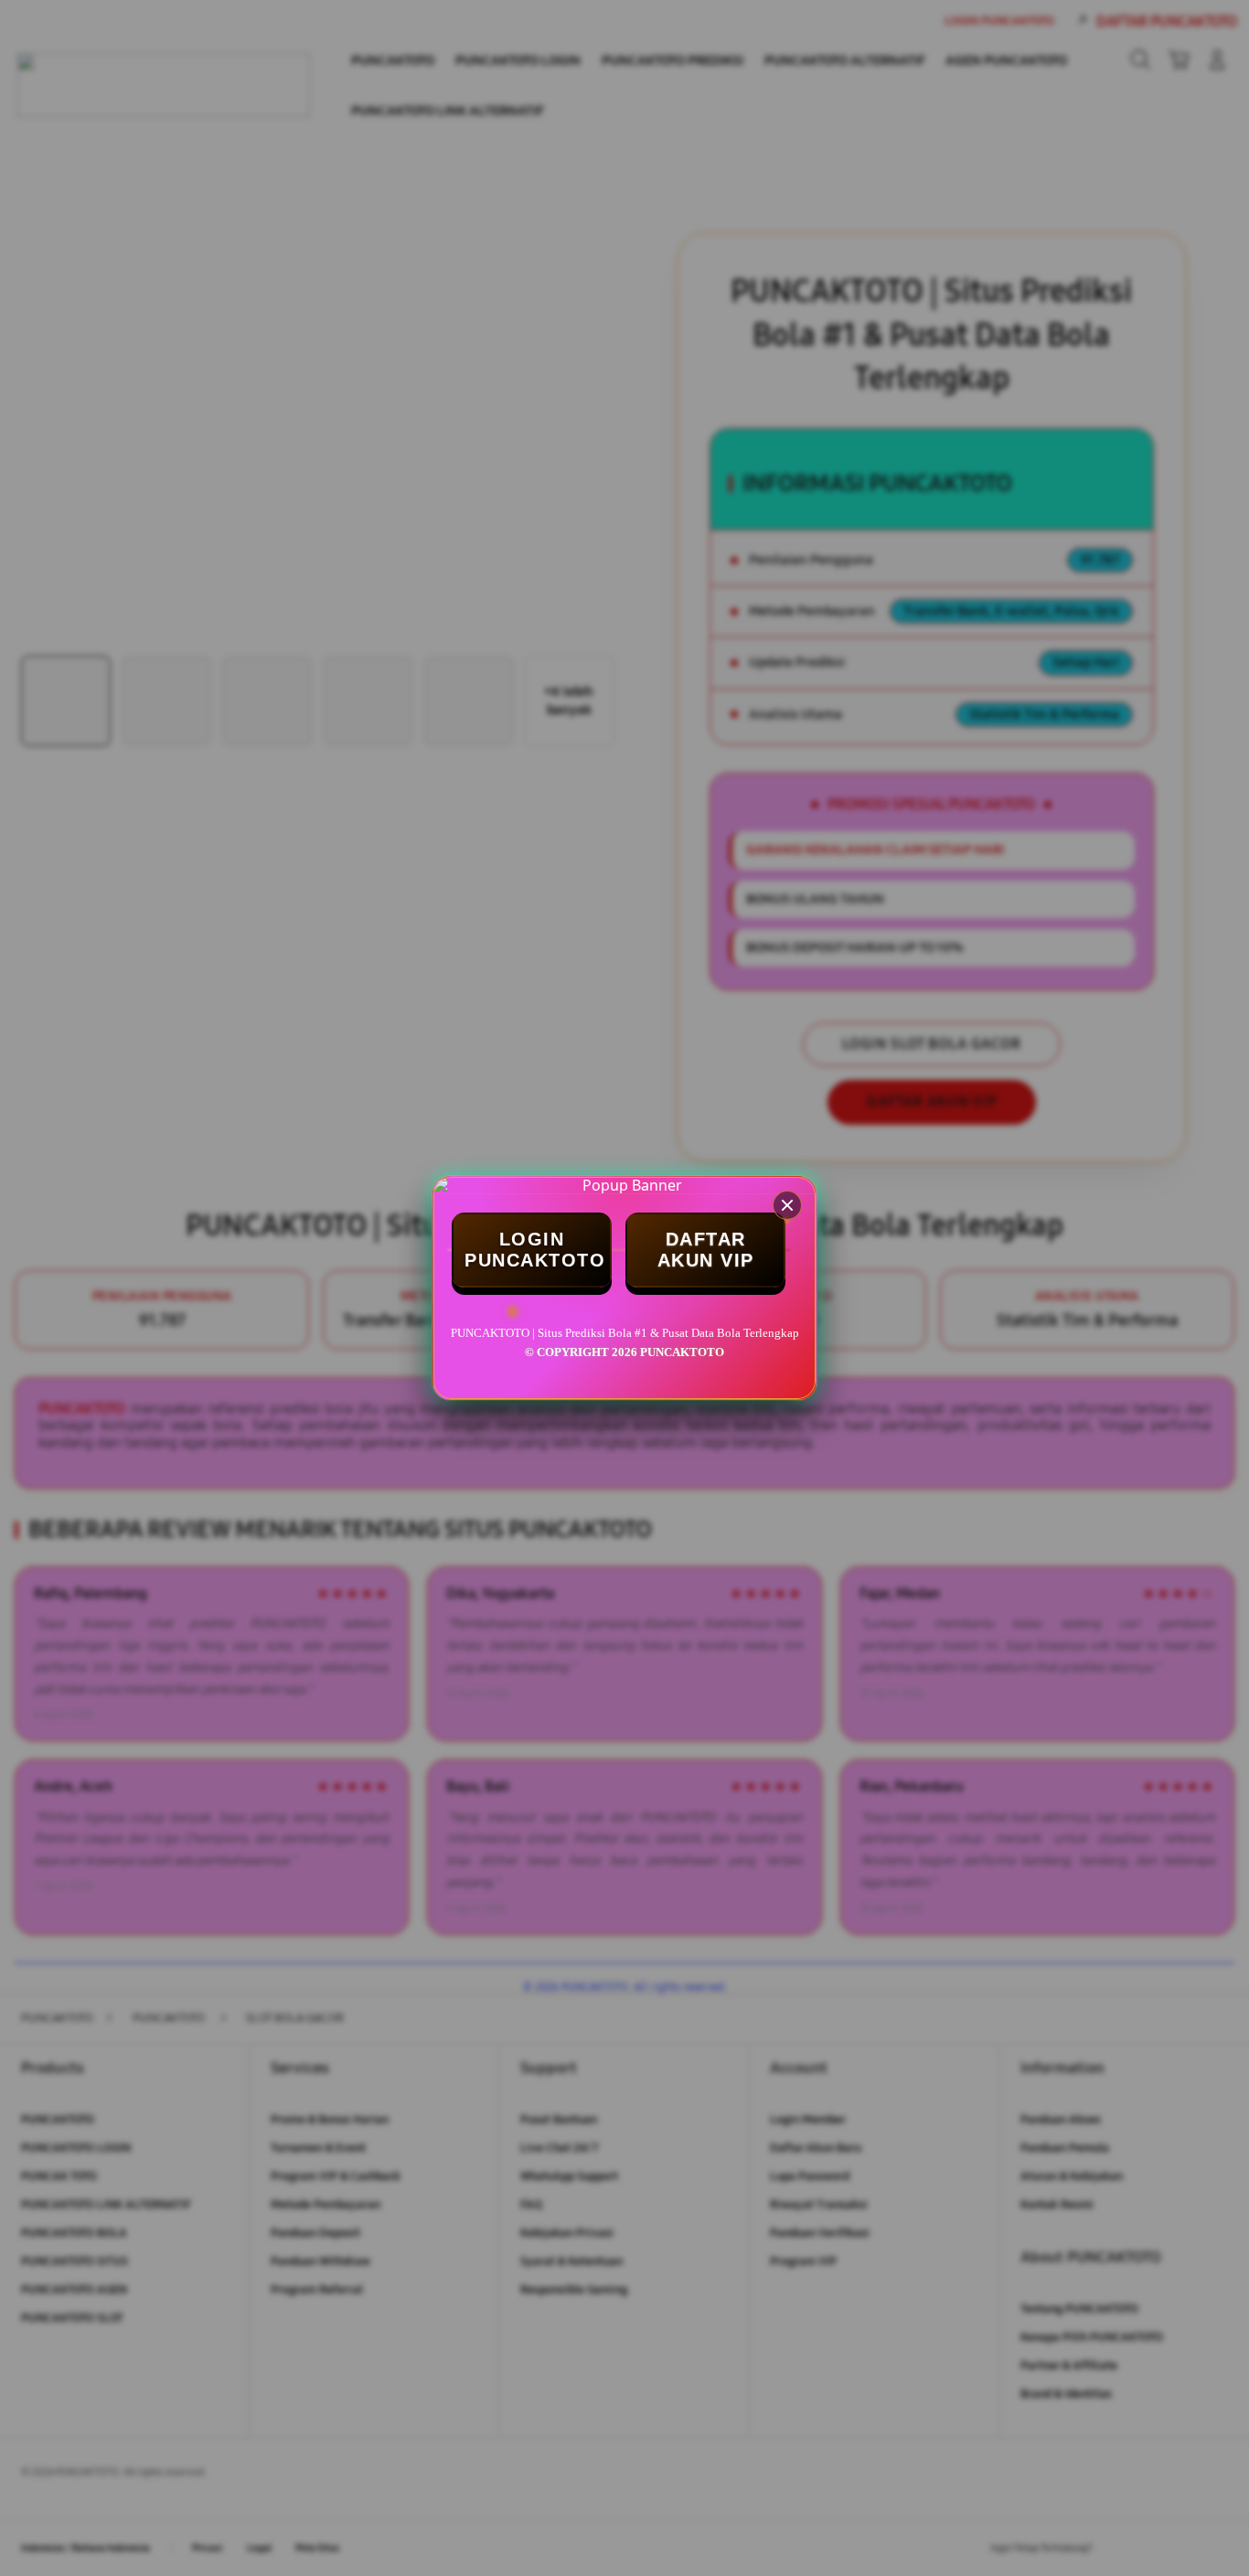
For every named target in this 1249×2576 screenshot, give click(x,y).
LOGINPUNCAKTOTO (535, 1250)
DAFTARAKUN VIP (706, 1250)
